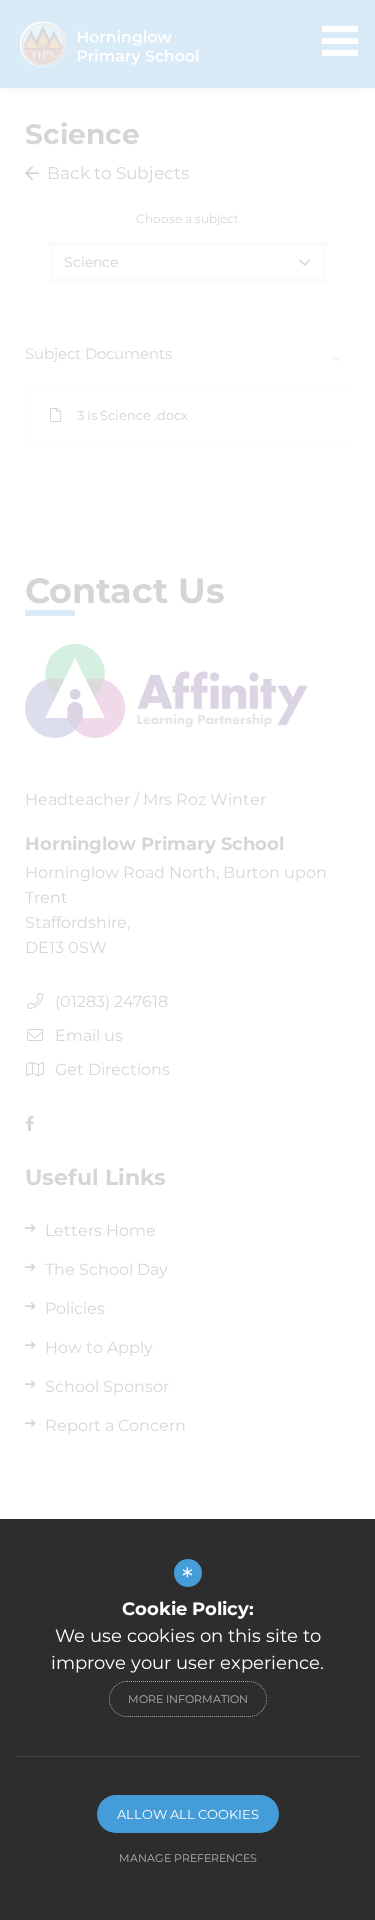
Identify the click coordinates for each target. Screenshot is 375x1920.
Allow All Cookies (188, 1814)
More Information (188, 1699)
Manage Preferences (188, 1858)
